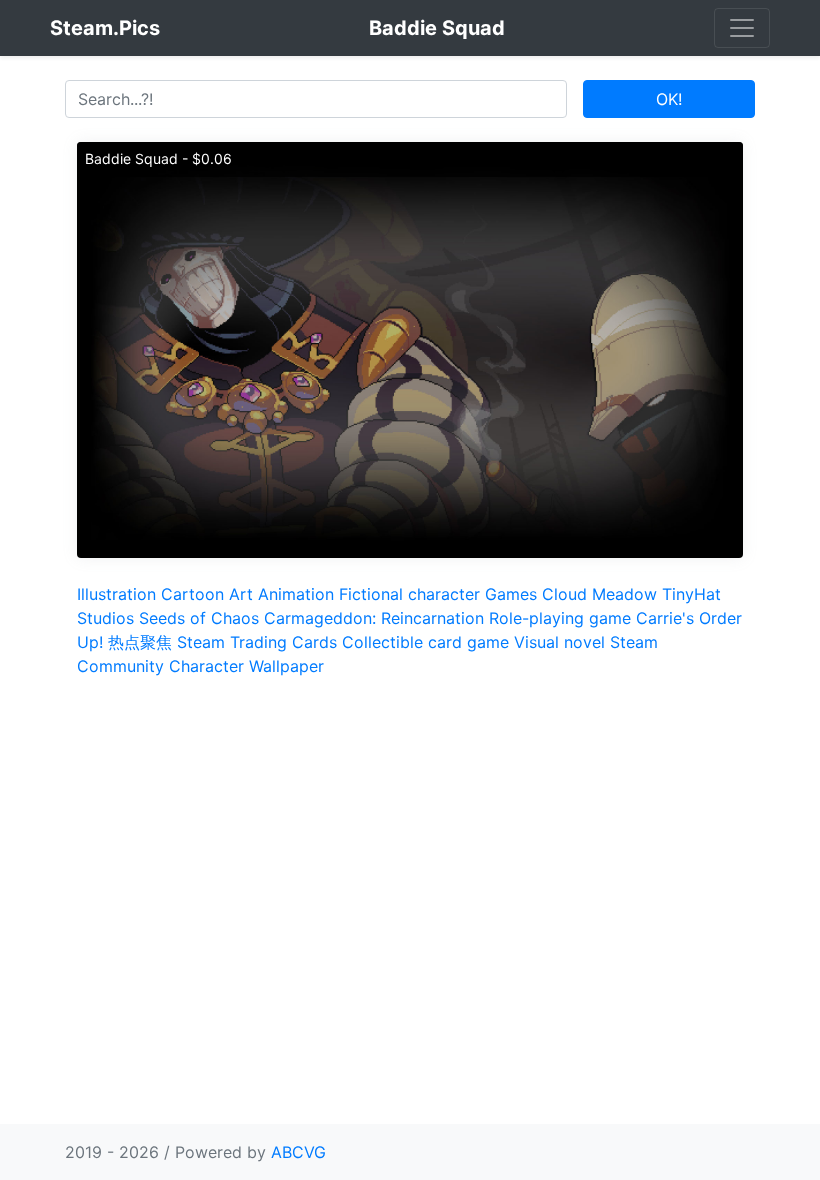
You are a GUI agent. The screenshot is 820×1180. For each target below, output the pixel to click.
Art (241, 594)
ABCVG (298, 1152)
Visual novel (559, 642)
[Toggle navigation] (742, 28)
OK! (669, 99)
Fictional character (409, 594)
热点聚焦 (140, 642)
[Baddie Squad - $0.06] (410, 348)
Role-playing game (560, 618)
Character (206, 666)
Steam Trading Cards (257, 642)
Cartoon (192, 594)
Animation (296, 594)
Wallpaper (286, 666)
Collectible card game (425, 642)
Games (511, 594)
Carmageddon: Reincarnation (374, 618)
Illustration (116, 594)
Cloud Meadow (599, 594)
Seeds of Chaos (199, 618)
